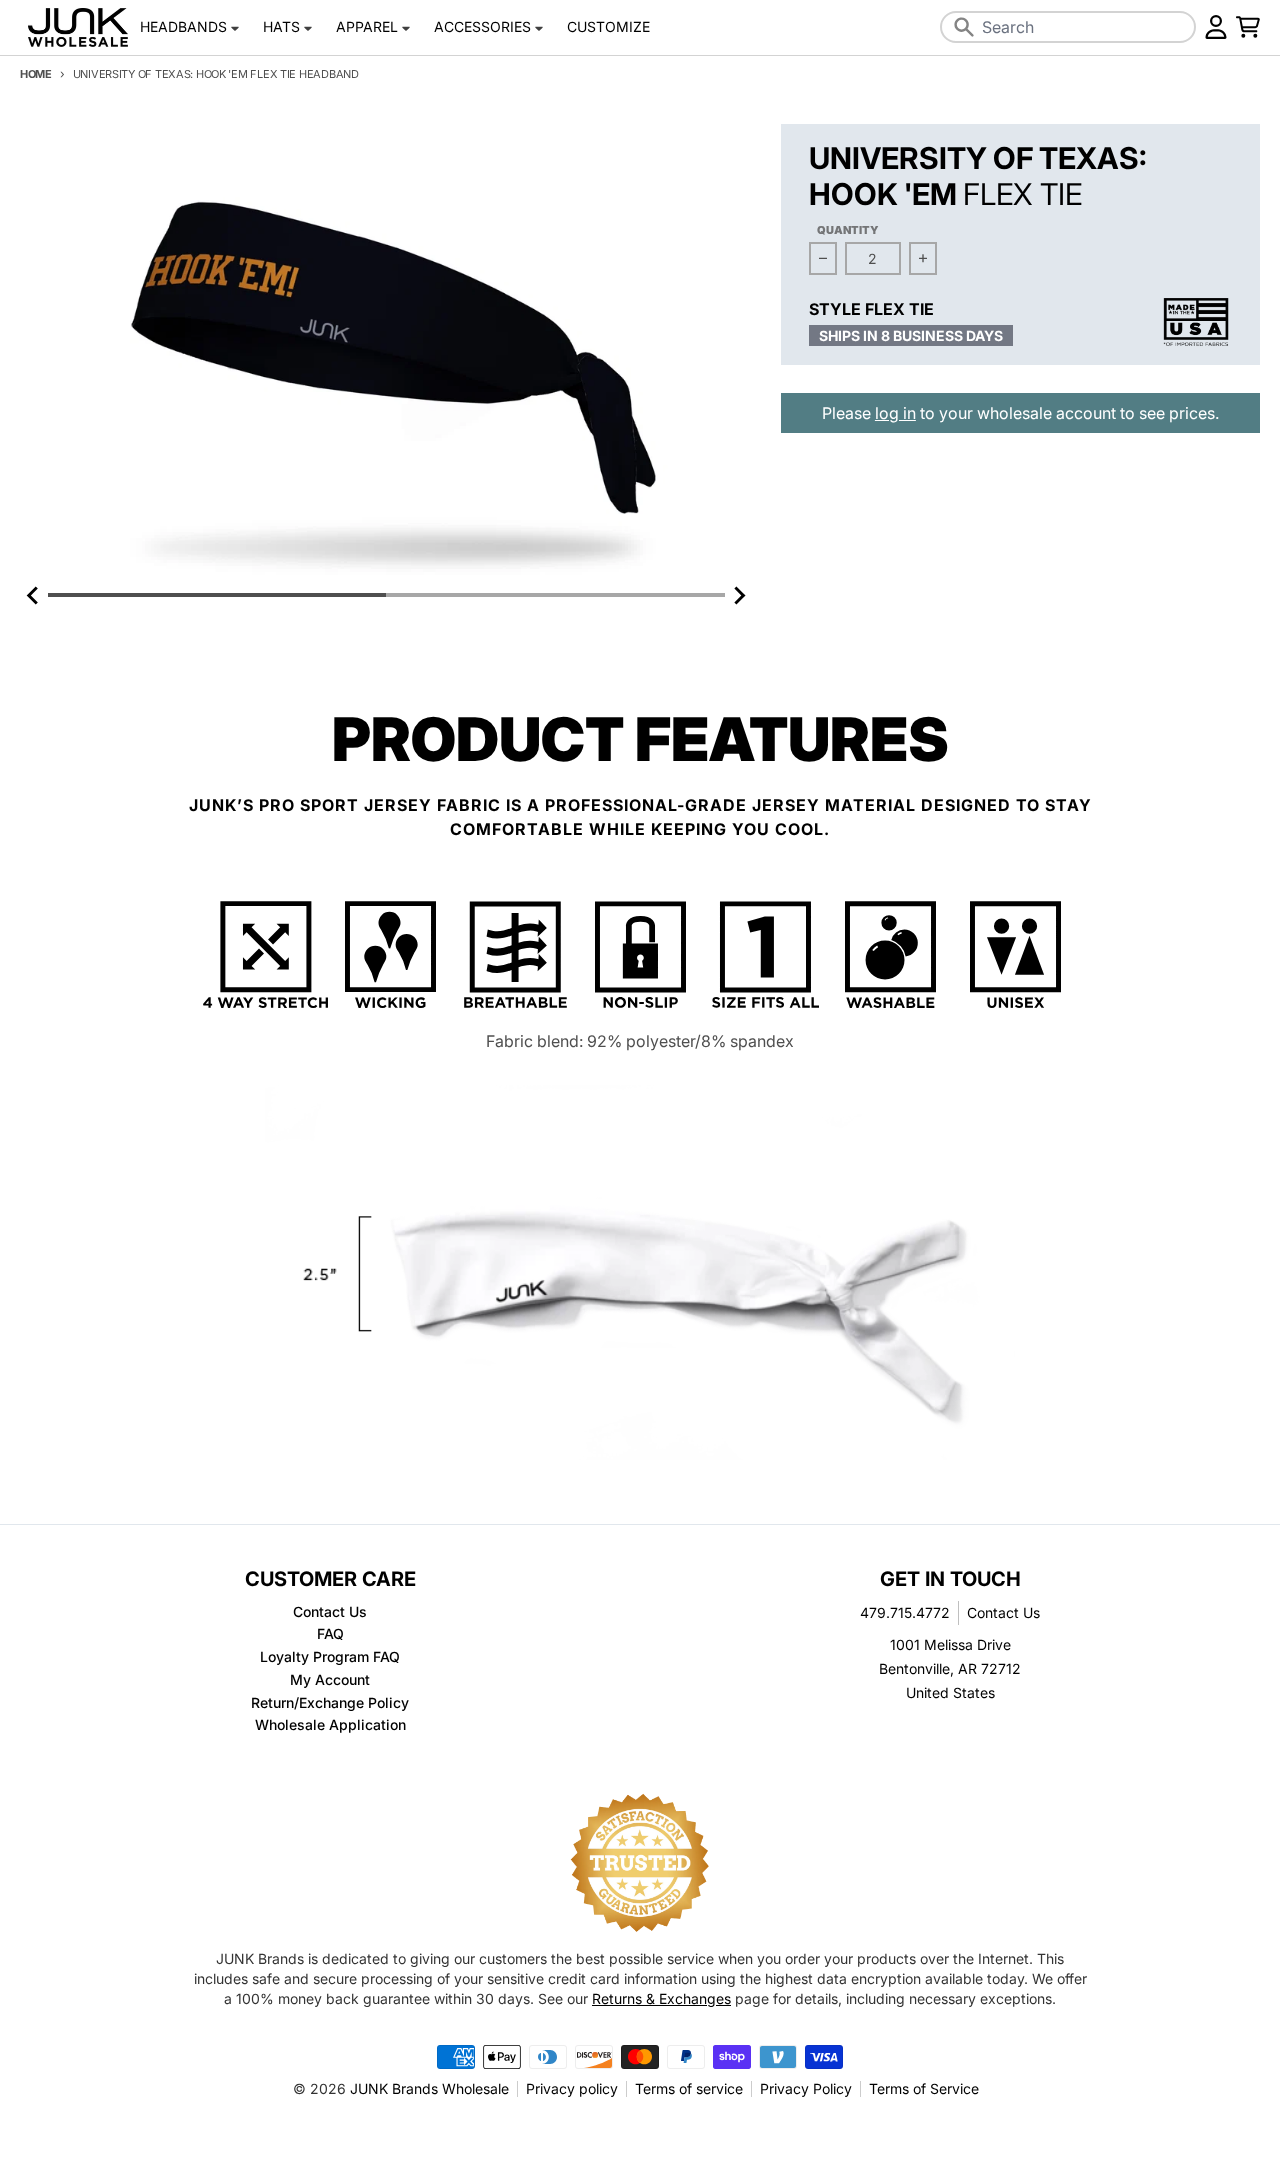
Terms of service (689, 2088)
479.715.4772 (905, 1612)
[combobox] (1068, 27)
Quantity (848, 230)
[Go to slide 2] (555, 595)
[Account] (1216, 27)
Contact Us (1003, 1612)
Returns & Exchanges (661, 1998)
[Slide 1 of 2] (386, 353)
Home (36, 74)
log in (895, 413)
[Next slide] (739, 595)
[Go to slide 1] (217, 595)
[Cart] (1248, 27)
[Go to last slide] (34, 595)
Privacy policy (572, 2088)
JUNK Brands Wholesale (429, 2088)
